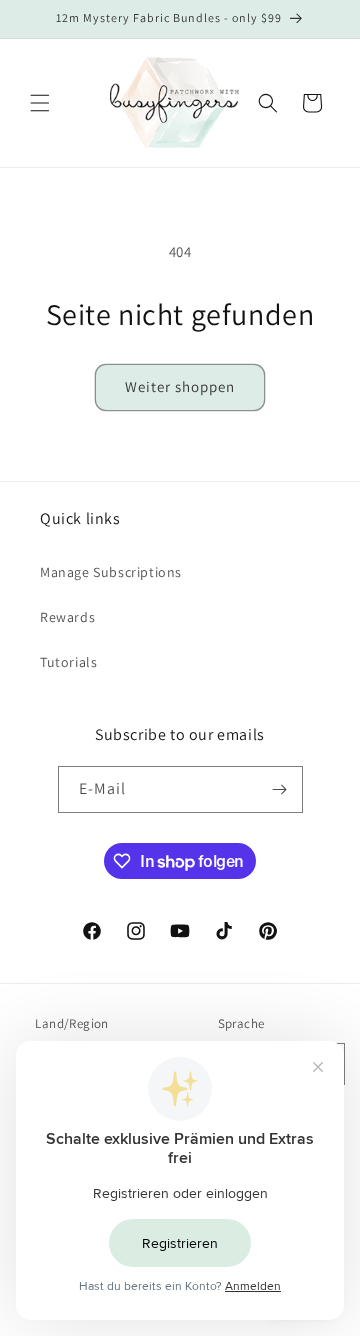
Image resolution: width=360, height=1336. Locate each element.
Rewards (67, 617)
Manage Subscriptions (111, 572)
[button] (40, 103)
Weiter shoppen (180, 386)
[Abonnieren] (280, 789)
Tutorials (68, 662)
